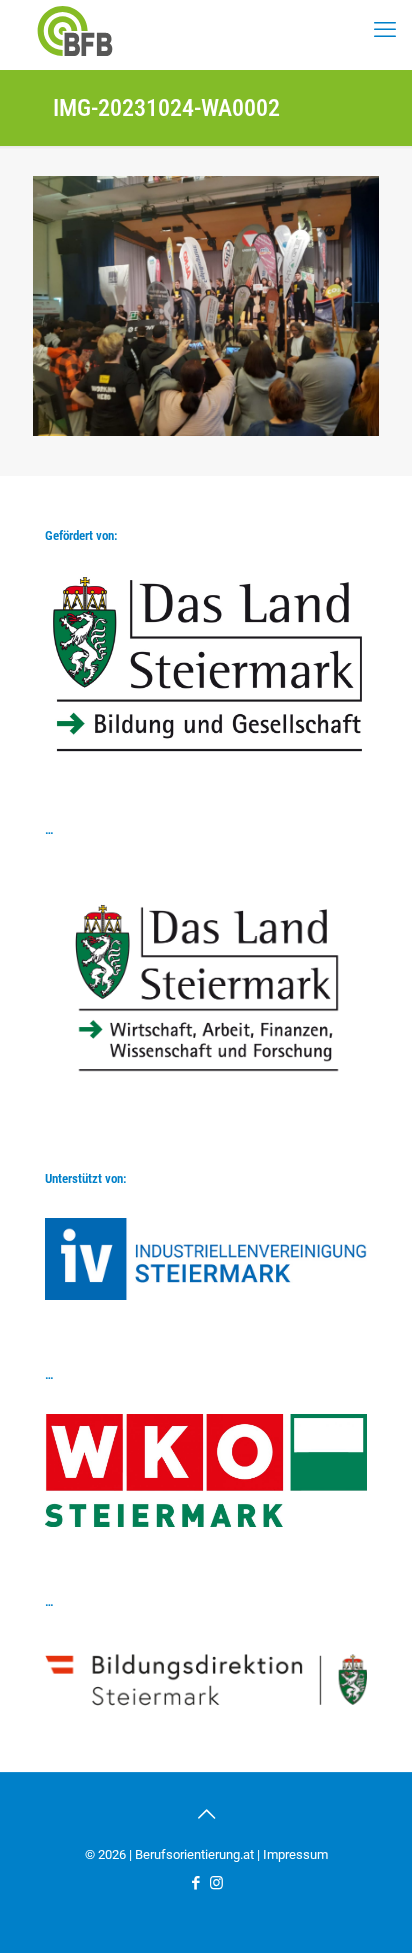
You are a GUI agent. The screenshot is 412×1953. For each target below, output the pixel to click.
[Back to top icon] (206, 1814)
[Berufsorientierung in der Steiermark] (75, 30)
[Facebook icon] (195, 1883)
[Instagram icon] (216, 1883)
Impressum (295, 1854)
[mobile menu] (385, 30)
